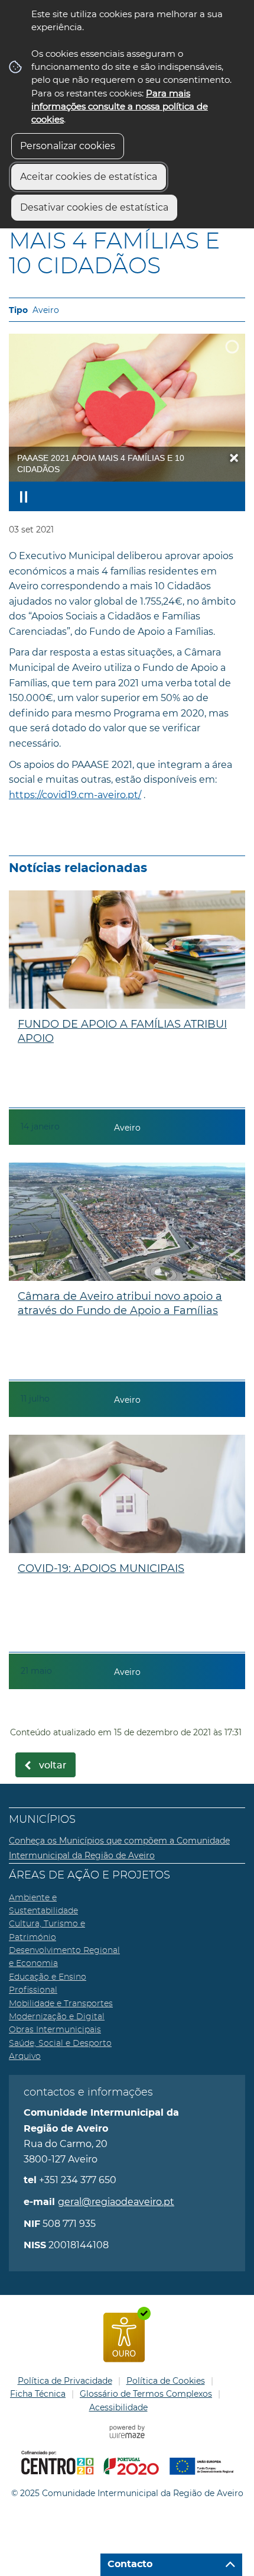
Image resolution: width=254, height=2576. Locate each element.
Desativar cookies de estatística (94, 207)
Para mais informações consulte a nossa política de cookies (120, 106)
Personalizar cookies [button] (68, 146)
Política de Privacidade (65, 2381)
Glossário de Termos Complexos (146, 2394)
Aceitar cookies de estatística (89, 177)
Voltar (53, 1765)
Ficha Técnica (38, 2394)
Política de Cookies (166, 2381)
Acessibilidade (118, 2407)
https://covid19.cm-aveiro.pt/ (75, 795)
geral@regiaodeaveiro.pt (116, 2202)
